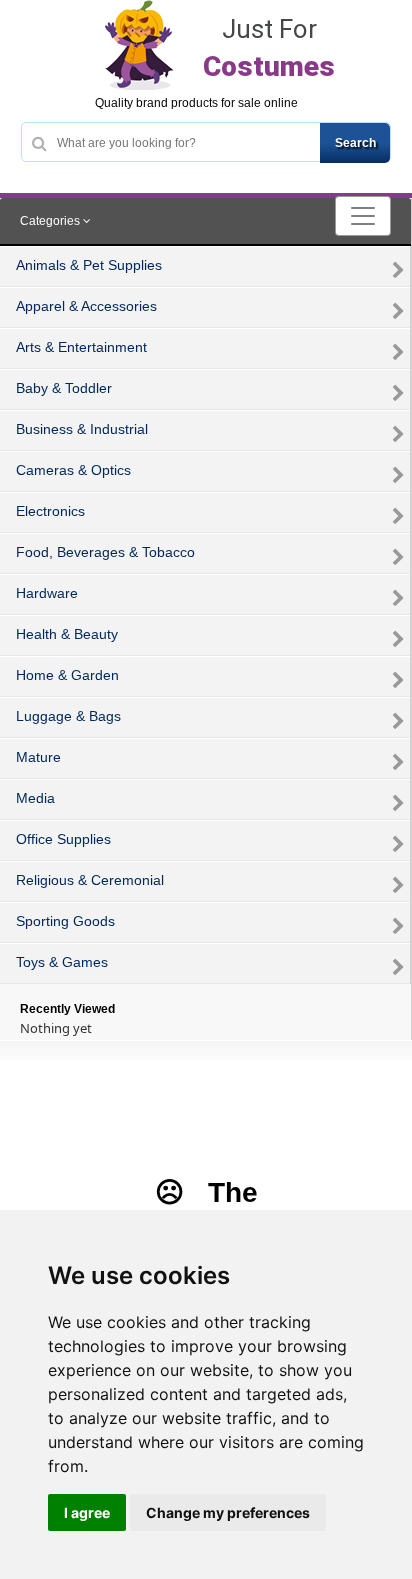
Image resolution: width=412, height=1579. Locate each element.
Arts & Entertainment (81, 347)
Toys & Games (62, 962)
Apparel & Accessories (86, 306)
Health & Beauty (67, 634)
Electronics (50, 511)
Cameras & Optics (73, 470)
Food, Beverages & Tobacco (105, 552)
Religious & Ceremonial (90, 880)
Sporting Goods (65, 921)
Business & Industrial (82, 429)
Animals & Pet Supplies (89, 265)
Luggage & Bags (68, 716)
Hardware (47, 593)
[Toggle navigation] (363, 216)
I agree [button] (87, 1512)
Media (35, 798)
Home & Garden (67, 675)
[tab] (205, 222)
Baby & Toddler (64, 388)
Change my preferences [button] (228, 1512)
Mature (38, 757)
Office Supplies (63, 839)
